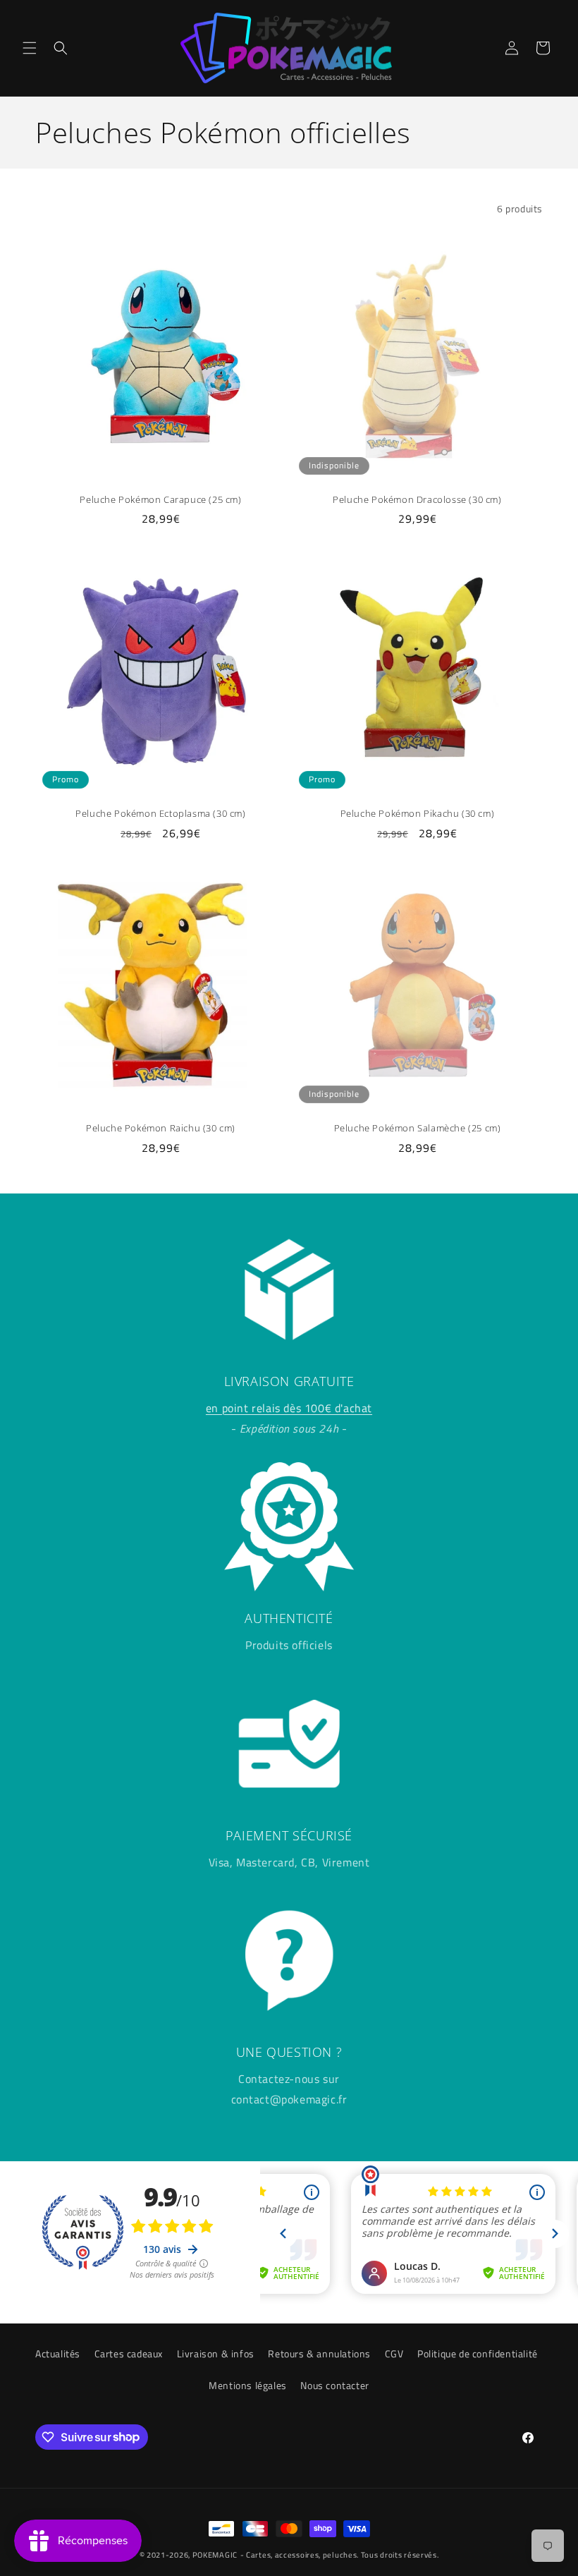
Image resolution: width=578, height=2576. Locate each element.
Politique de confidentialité (478, 2353)
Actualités (58, 2353)
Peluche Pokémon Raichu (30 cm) (161, 1128)
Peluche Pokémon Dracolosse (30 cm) (417, 500)
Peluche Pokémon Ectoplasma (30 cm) (160, 814)
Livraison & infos (216, 2353)
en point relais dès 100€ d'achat (289, 1408)
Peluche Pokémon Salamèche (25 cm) (418, 1128)
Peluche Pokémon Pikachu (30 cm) (418, 814)
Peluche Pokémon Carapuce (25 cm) (160, 500)
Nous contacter (334, 2385)
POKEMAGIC (215, 2555)
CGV (394, 2353)
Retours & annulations (319, 2353)
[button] (30, 48)
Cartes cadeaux (129, 2353)
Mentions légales (248, 2385)
